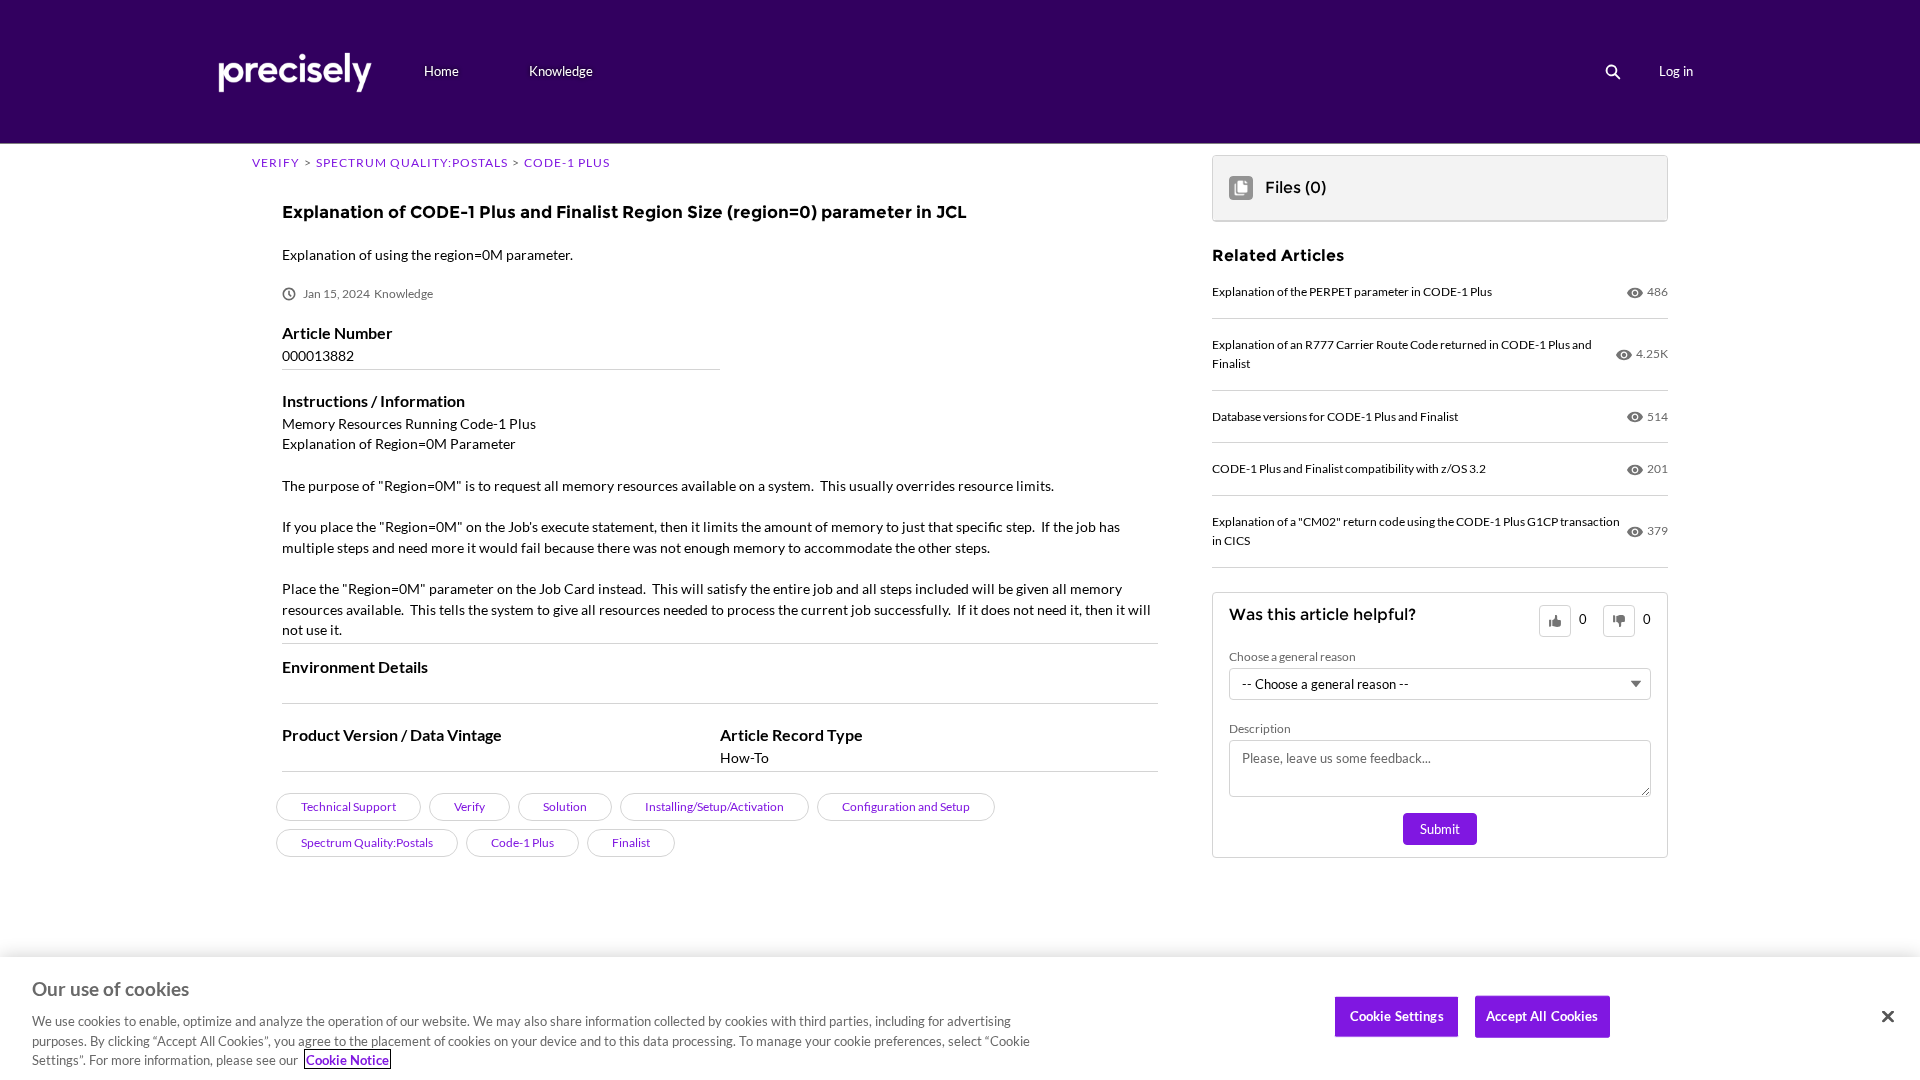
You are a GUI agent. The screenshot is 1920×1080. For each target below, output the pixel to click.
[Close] (1888, 1017)
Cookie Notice (347, 1059)
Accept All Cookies (1542, 1016)
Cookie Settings (1397, 1016)
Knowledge (561, 71)
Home (441, 71)
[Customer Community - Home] (294, 71)
